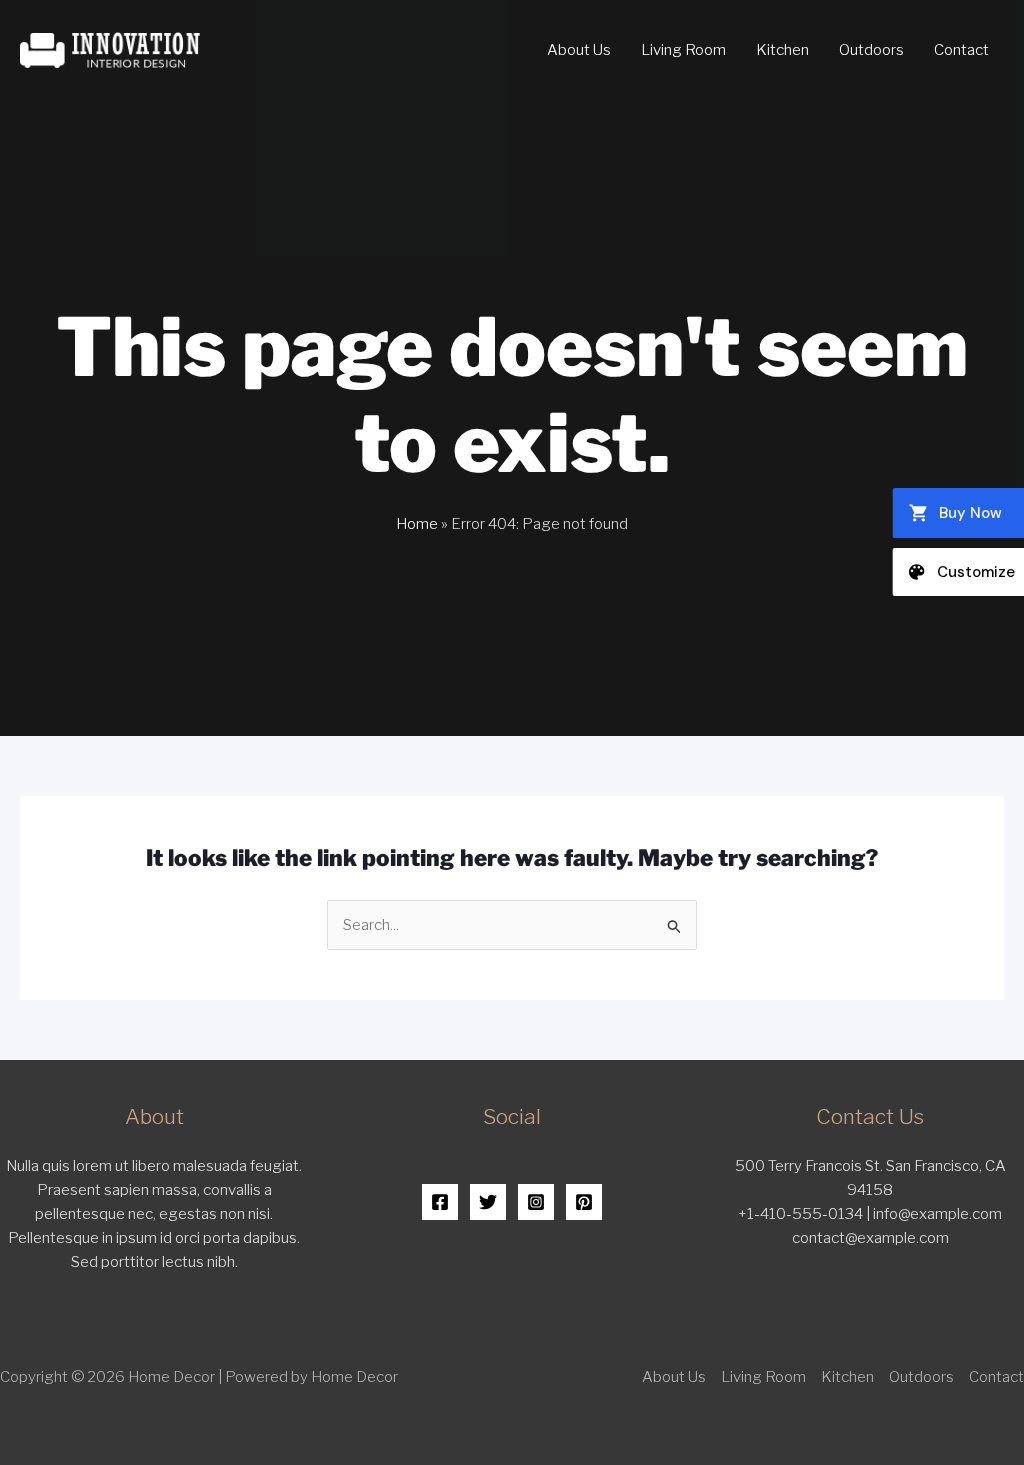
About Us (579, 50)
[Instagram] (536, 1202)
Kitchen (782, 50)
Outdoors (871, 50)
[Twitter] (488, 1202)
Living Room (683, 50)
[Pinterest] (584, 1202)
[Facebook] (440, 1202)
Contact (961, 50)
